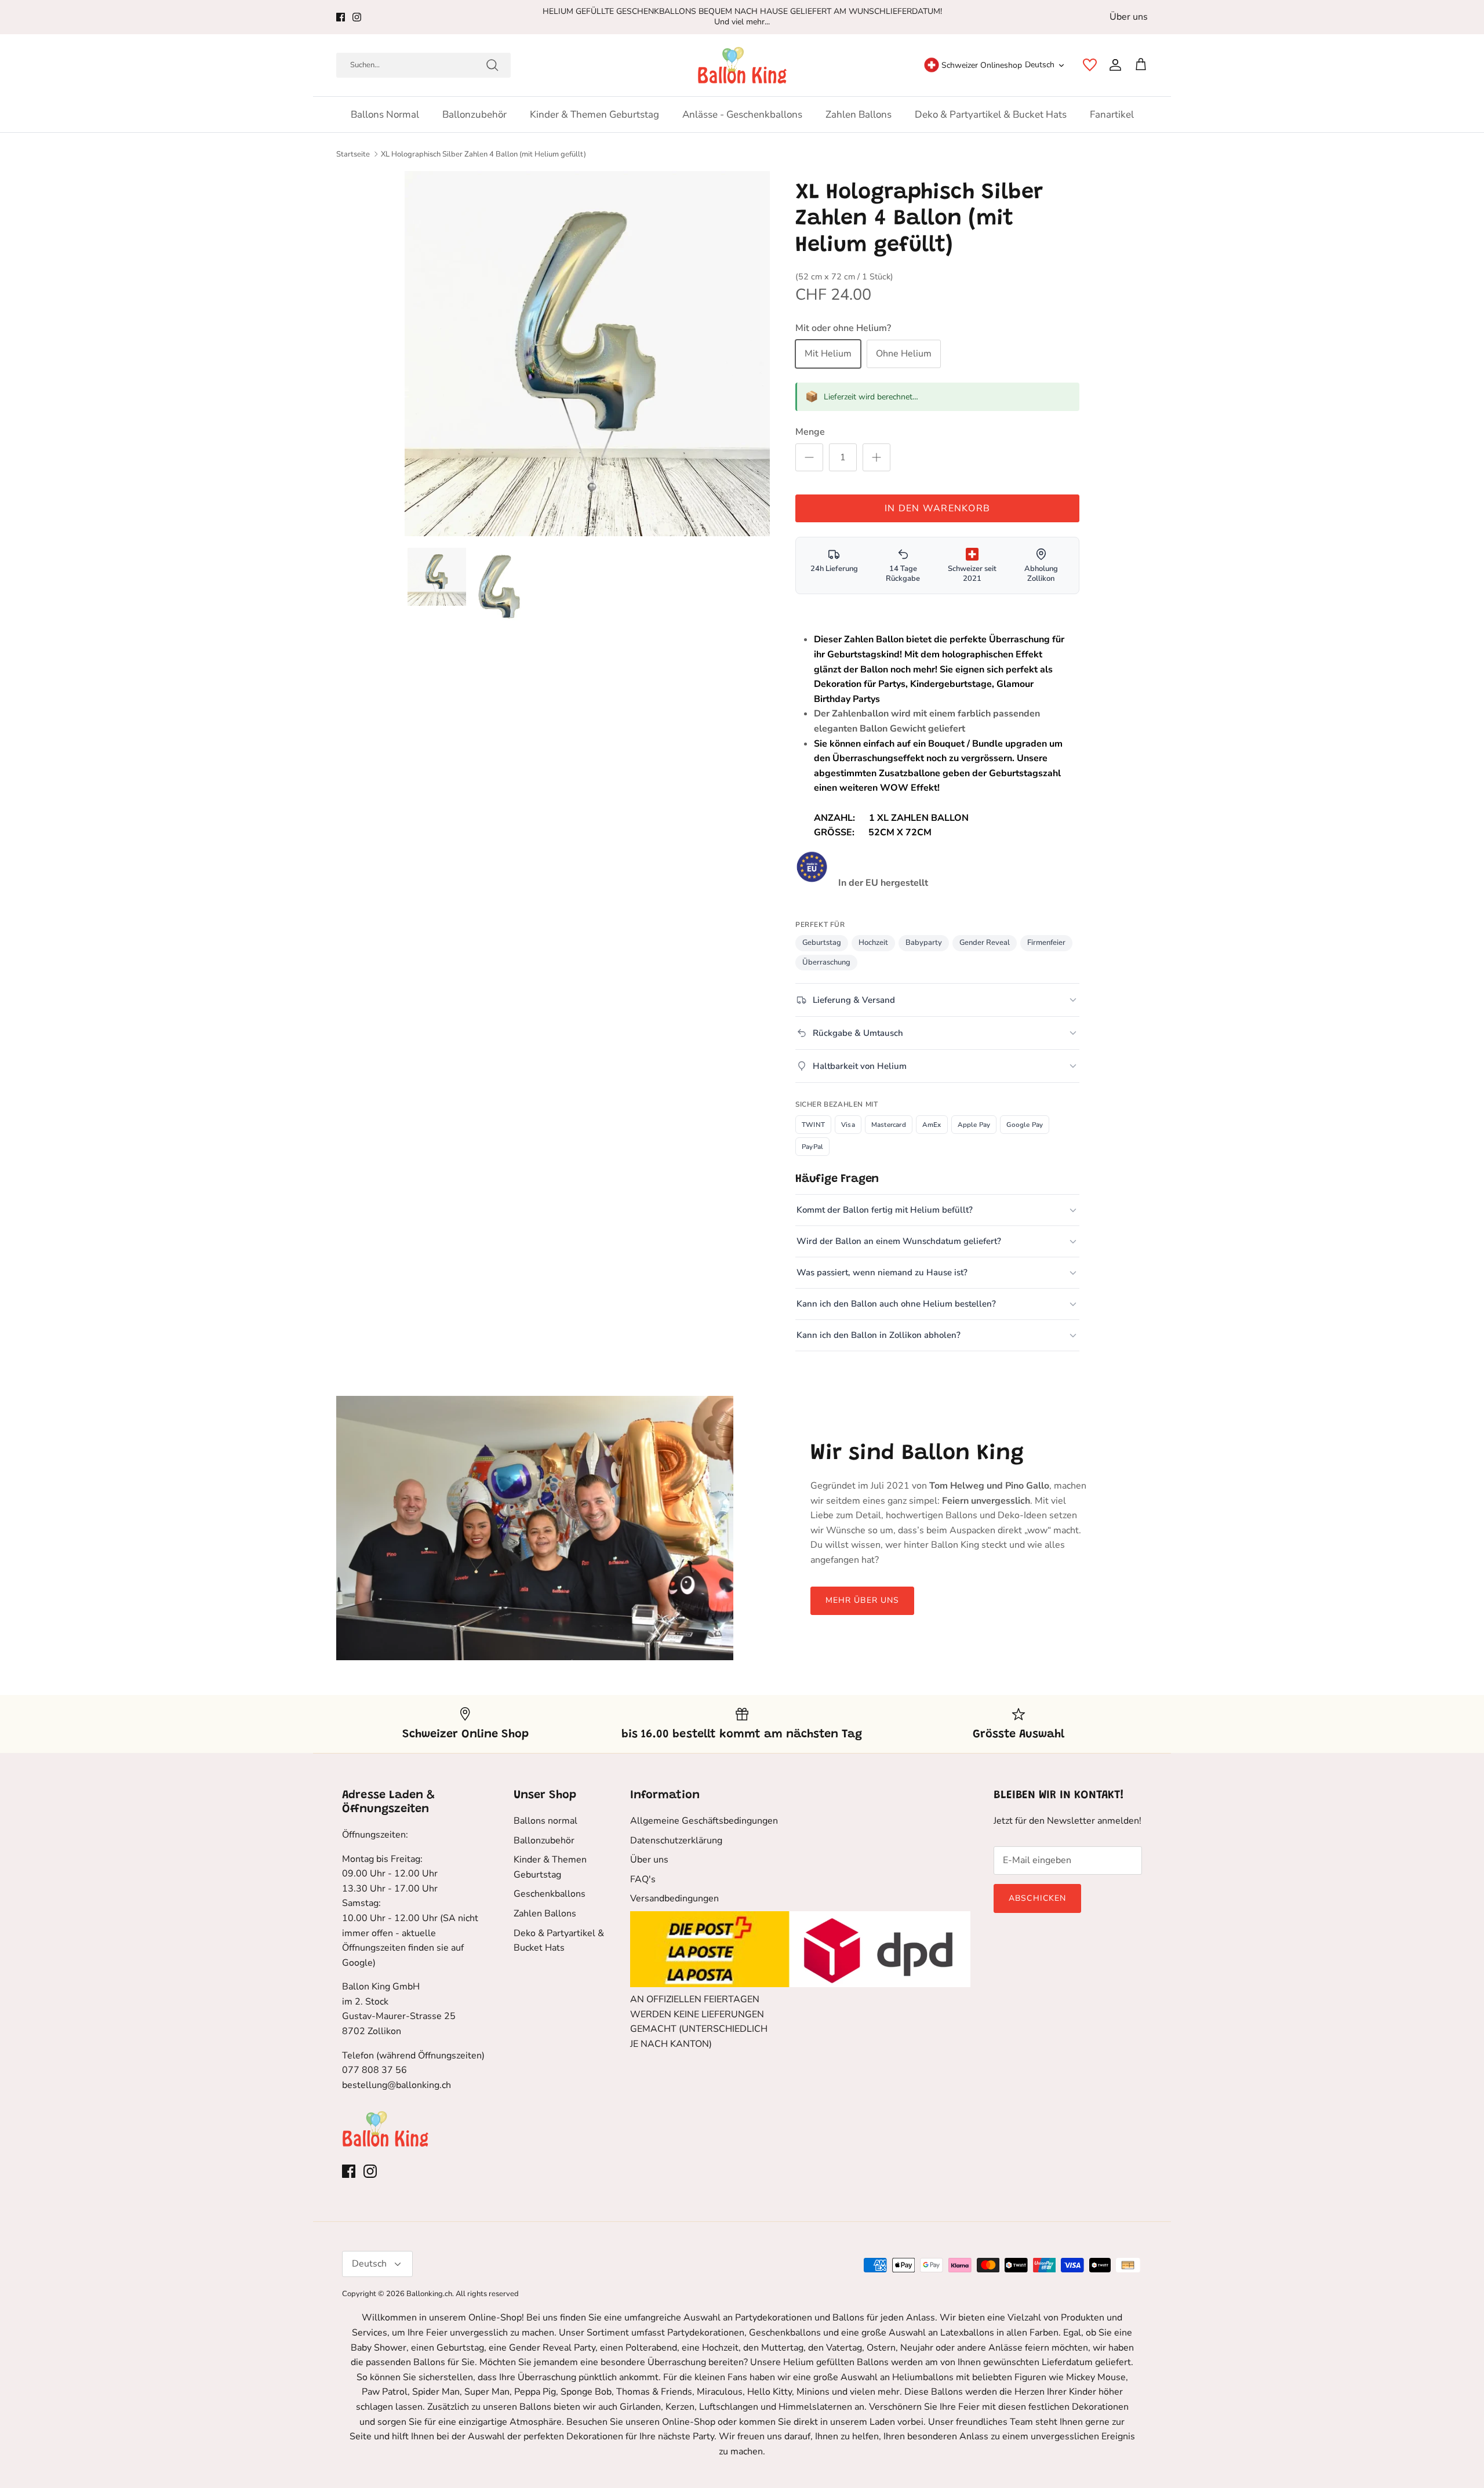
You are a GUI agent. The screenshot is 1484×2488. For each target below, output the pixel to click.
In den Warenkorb (937, 508)
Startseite (353, 154)
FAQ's (643, 1879)
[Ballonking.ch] (742, 65)
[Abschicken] (492, 65)
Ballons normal (385, 114)
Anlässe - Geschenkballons (742, 114)
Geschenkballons (550, 1894)
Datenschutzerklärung (676, 1840)
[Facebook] (341, 17)
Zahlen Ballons (859, 114)
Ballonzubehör (474, 114)
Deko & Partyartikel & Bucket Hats (991, 114)
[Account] (1113, 65)
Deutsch (1040, 65)
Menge (810, 432)
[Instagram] (357, 17)
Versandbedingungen (674, 1898)
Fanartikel (1112, 114)
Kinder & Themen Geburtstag (594, 114)
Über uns (1129, 17)
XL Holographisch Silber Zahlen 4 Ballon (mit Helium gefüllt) (483, 154)
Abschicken (1037, 1898)
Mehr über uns (863, 1600)
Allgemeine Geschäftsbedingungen (704, 1821)
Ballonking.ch (429, 2294)
